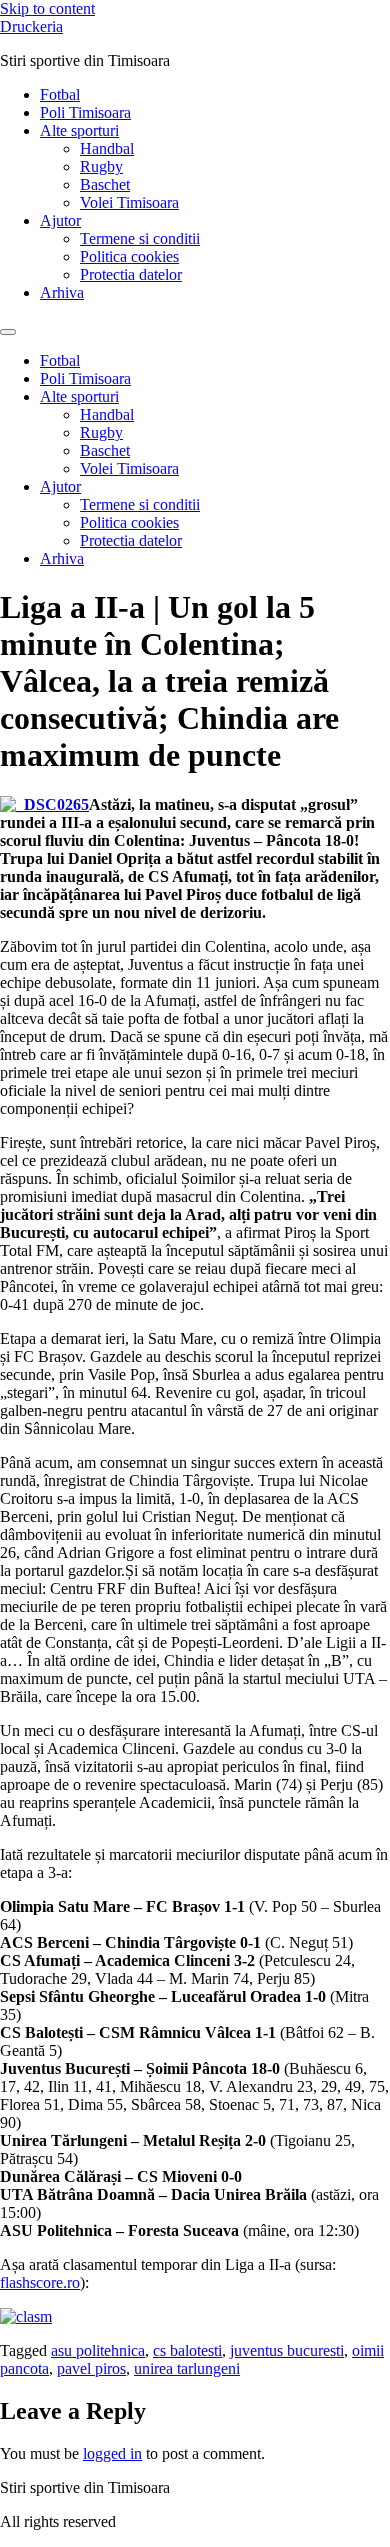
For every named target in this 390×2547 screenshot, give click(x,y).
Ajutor (60, 220)
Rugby (101, 166)
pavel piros (91, 2368)
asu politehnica (98, 2350)
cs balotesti (187, 2350)
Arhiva (62, 292)
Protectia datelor (131, 274)
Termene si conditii (140, 238)
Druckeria (31, 26)
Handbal (107, 148)
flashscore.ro (40, 2282)
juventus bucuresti (287, 2350)
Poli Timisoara (85, 112)
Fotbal (60, 94)
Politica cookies (129, 256)
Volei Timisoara (129, 202)
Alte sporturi (79, 130)
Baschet (105, 184)
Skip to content (47, 8)
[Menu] (8, 332)
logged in (112, 2453)
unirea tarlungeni (187, 2368)
